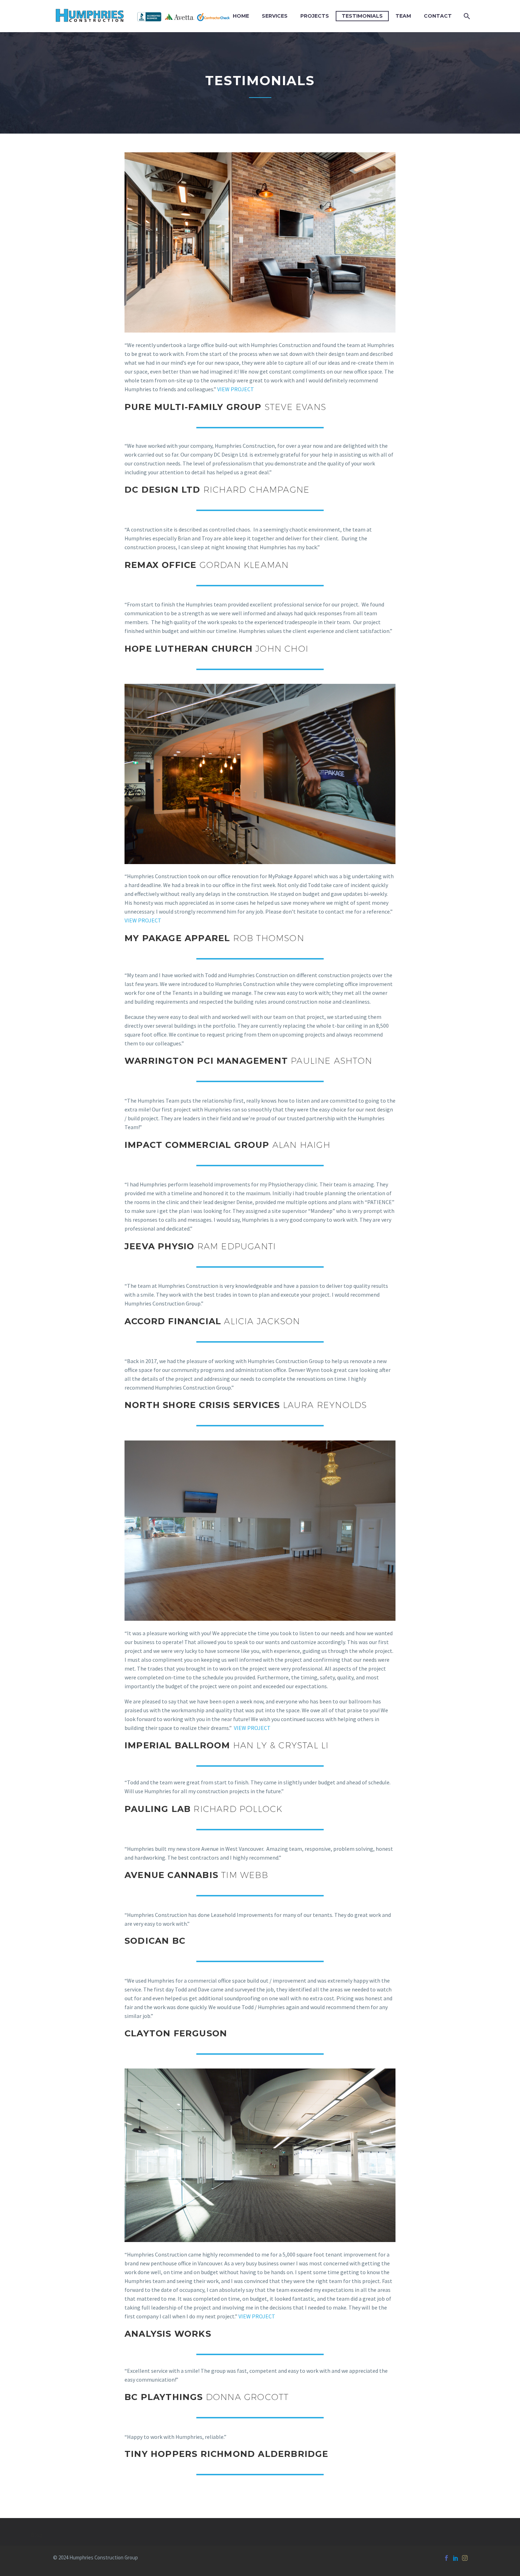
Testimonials (362, 16)
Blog (37, 2535)
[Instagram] (465, 2558)
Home (241, 16)
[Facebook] (446, 2558)
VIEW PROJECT (236, 389)
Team (403, 16)
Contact (438, 16)
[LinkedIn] (456, 2558)
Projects (315, 16)
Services (275, 16)
